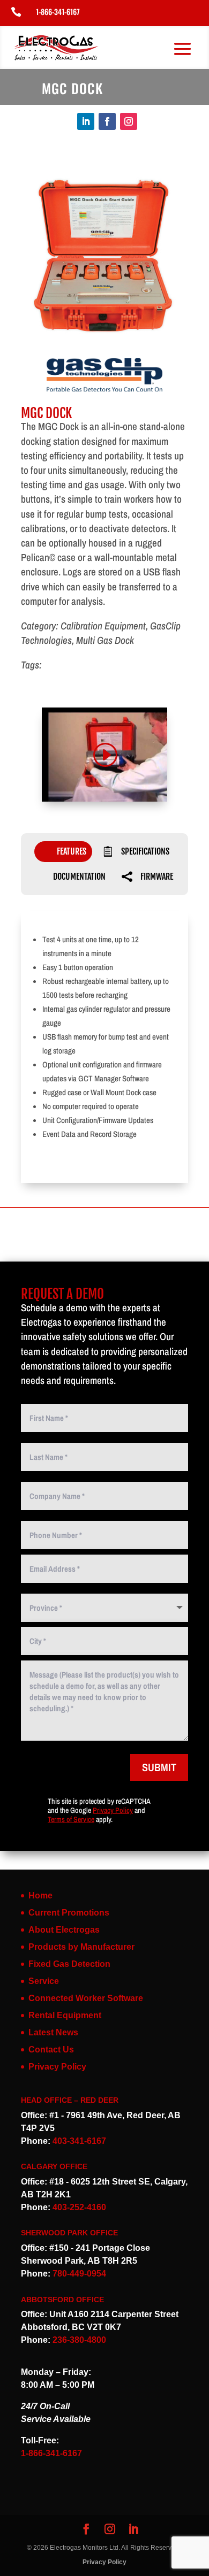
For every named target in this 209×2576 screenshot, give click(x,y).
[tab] (63, 852)
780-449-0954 (79, 2274)
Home (40, 1896)
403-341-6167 (79, 2141)
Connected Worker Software (86, 1998)
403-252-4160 (79, 2207)
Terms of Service (71, 1819)
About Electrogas (64, 1930)
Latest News (53, 2032)
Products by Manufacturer (81, 1947)
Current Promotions (69, 1913)
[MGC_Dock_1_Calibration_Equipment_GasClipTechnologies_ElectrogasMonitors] (104, 341)
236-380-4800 (79, 2340)
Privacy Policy (113, 1810)
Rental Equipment (65, 2015)
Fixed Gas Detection (69, 1964)
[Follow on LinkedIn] (86, 121)
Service (44, 1981)
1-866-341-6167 (58, 11)
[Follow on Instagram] (129, 121)
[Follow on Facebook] (107, 121)
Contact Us (51, 2050)
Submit (159, 1767)
